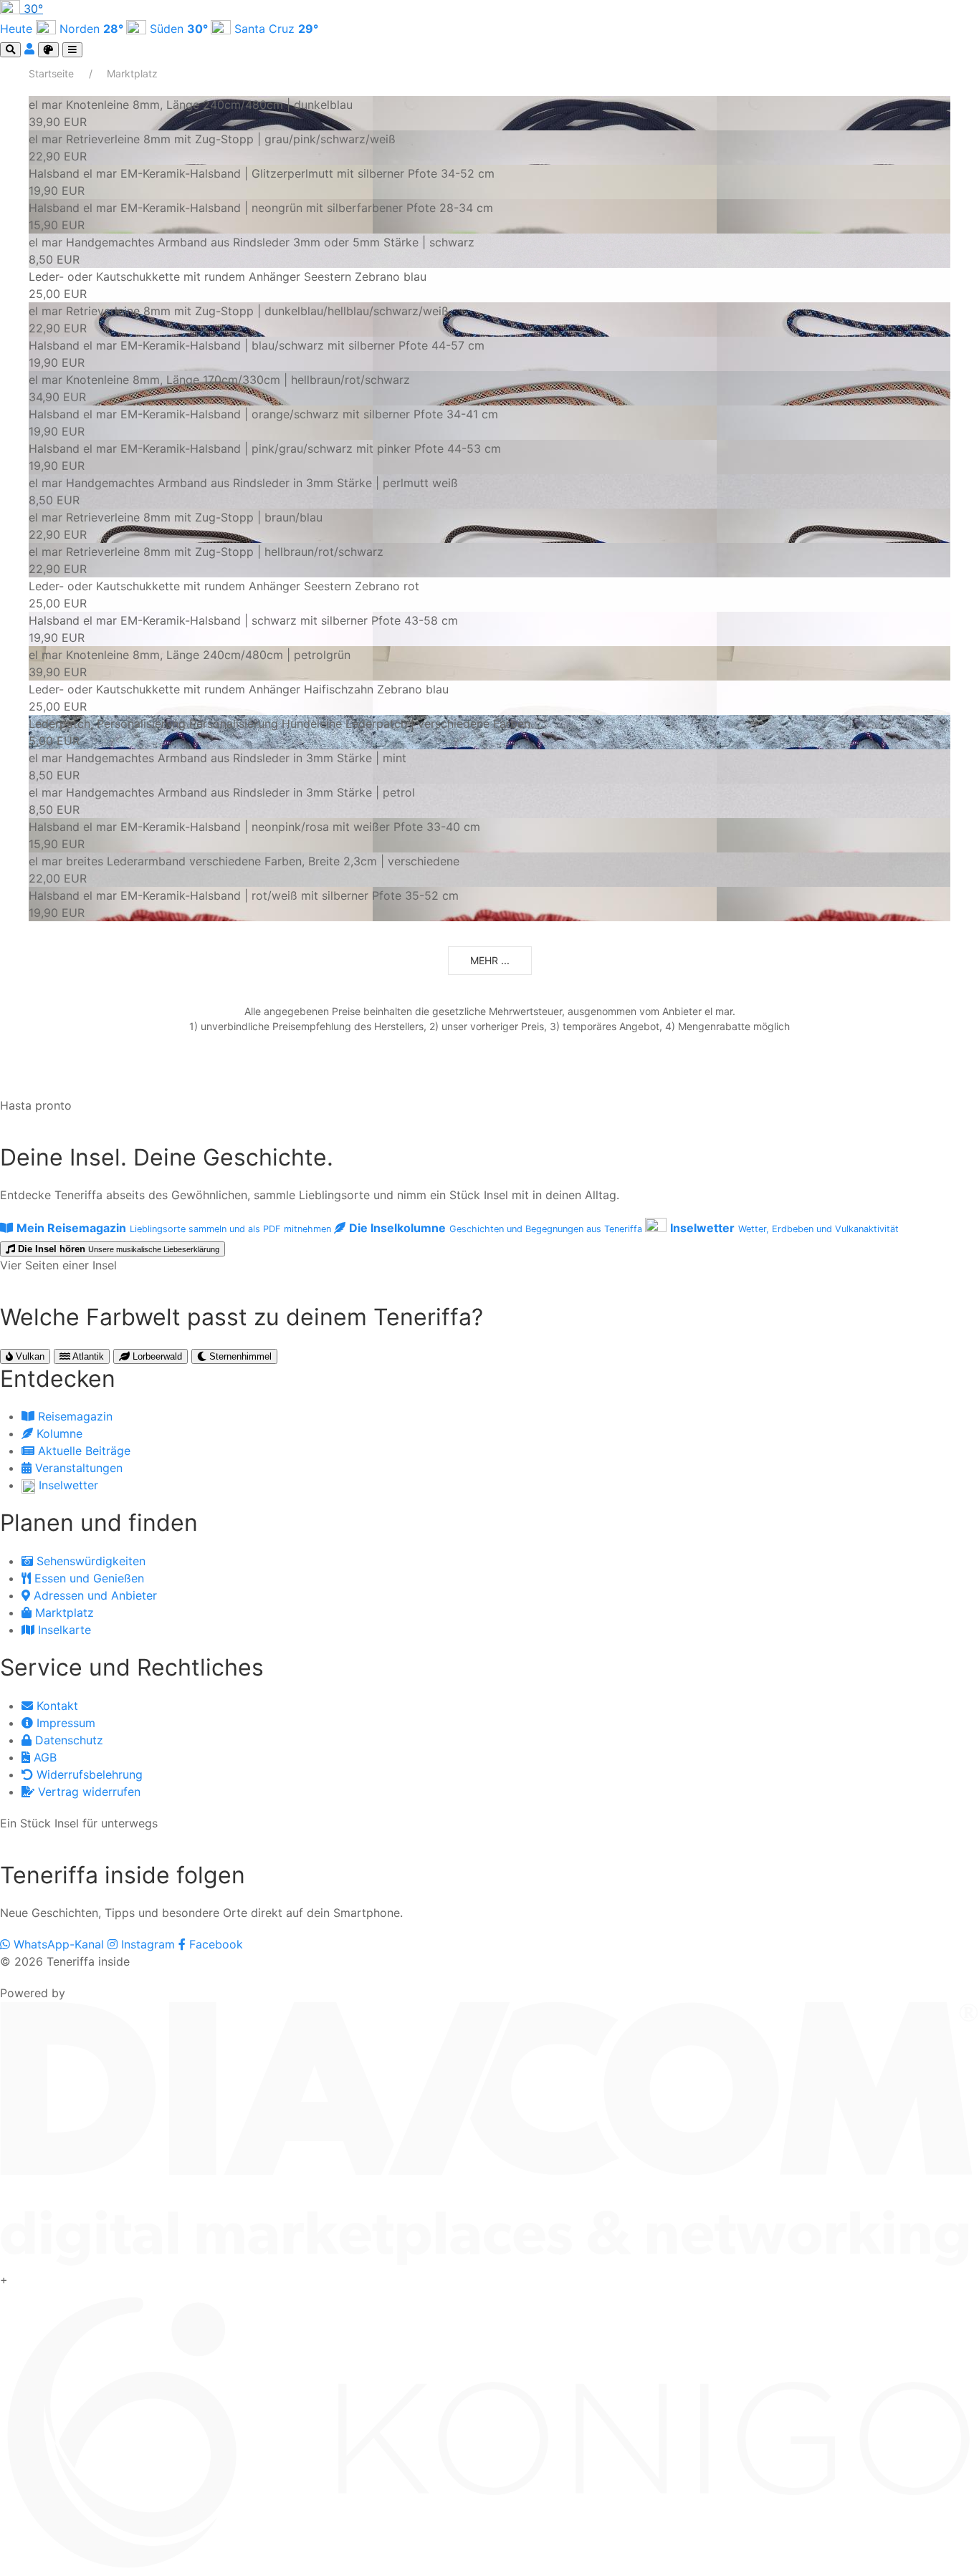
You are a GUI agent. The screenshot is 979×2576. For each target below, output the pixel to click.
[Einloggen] (31, 49)
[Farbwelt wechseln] (48, 50)
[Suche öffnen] (10, 50)
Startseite (51, 73)
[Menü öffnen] (72, 50)
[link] (489, 113)
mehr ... (490, 960)
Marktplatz (132, 73)
